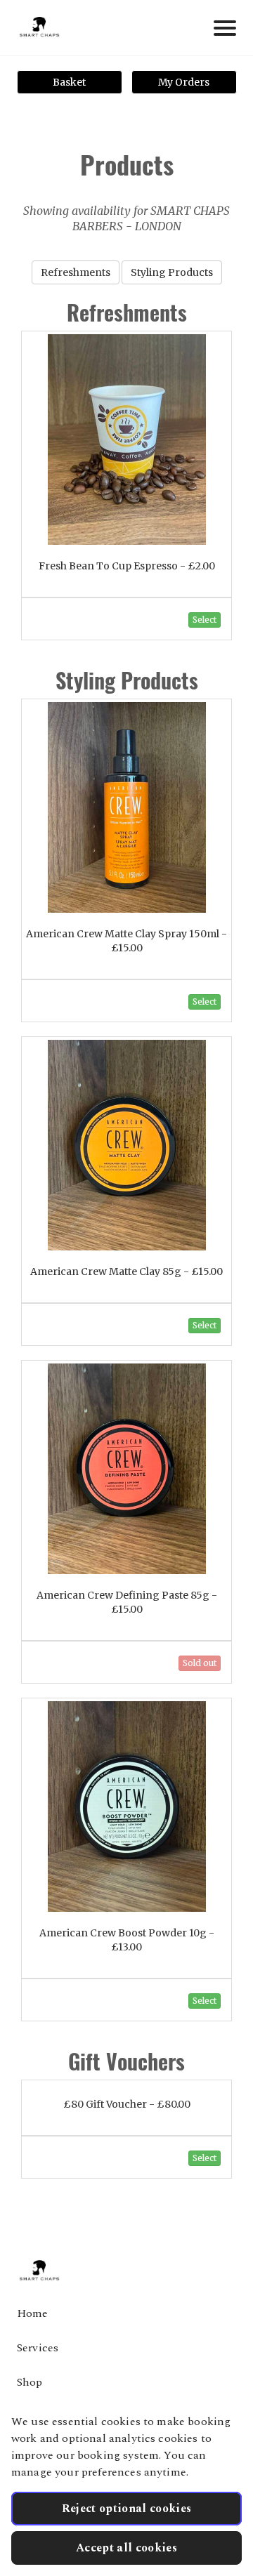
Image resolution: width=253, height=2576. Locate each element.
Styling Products (172, 272)
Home (33, 2313)
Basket (69, 82)
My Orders (184, 82)
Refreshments (76, 272)
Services (38, 2348)
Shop (30, 2382)
